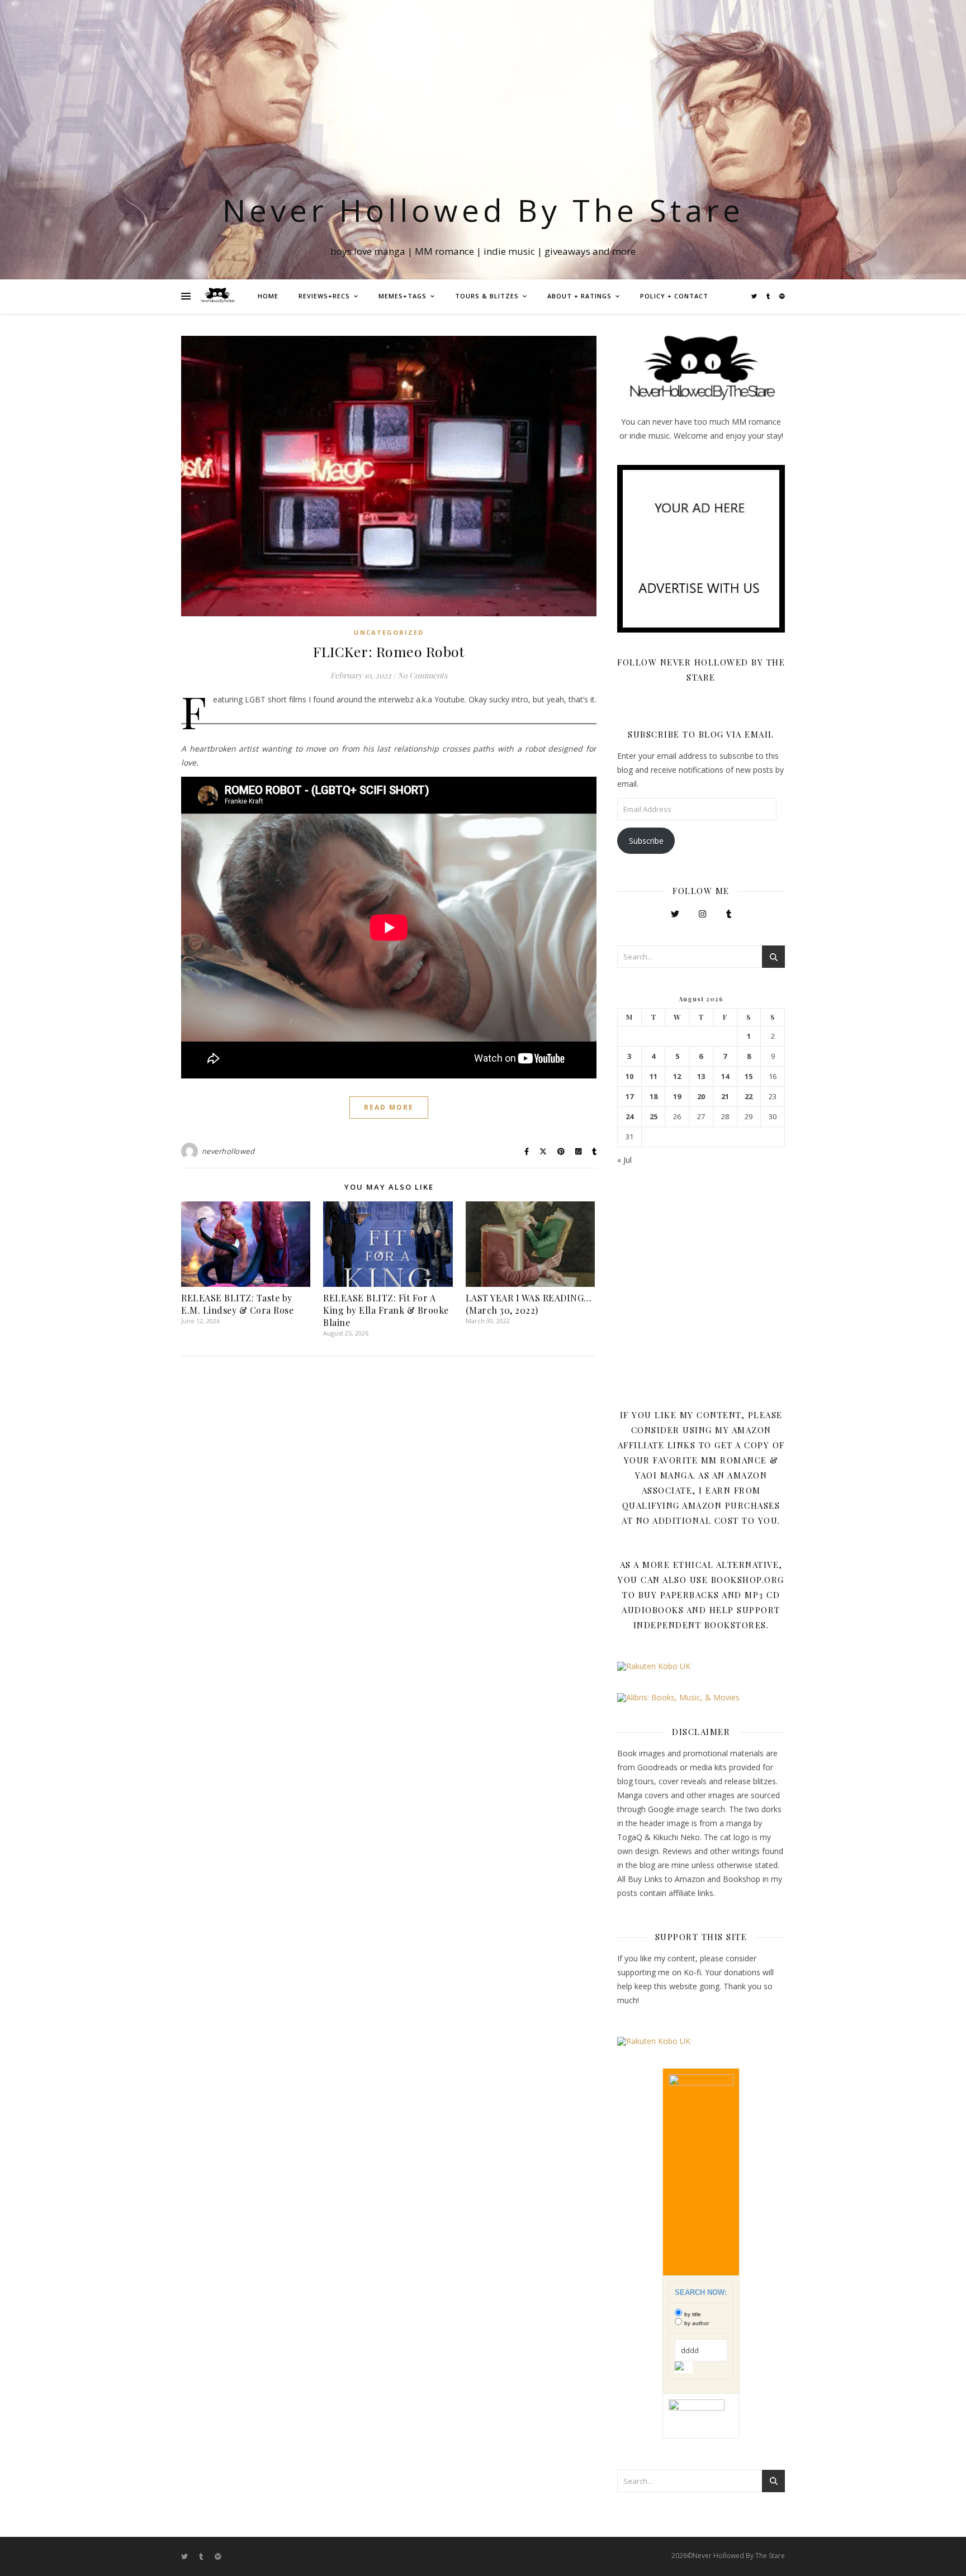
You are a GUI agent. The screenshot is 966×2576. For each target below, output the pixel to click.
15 (749, 1076)
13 (701, 1076)
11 (654, 1076)
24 (629, 1117)
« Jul (624, 1160)
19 (677, 1097)
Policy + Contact (674, 296)
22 (749, 1097)
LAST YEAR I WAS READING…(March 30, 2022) (529, 1304)
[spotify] (782, 296)
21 (725, 1097)
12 (677, 1076)
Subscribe (646, 841)
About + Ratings (579, 296)
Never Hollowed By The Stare (483, 210)
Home (268, 296)
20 (701, 1097)
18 (654, 1097)
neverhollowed (228, 1151)
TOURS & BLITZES (487, 296)
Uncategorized (389, 632)
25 (654, 1117)
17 (629, 1097)
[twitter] (755, 296)
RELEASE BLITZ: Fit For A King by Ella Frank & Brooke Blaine (386, 1310)
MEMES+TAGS (402, 296)
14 (725, 1076)
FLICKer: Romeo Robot (389, 651)
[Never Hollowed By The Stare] (217, 296)
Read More (389, 1107)
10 (629, 1076)
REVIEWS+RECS (324, 296)
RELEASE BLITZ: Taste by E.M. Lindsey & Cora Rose (237, 1304)
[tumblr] (769, 296)
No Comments (422, 675)
